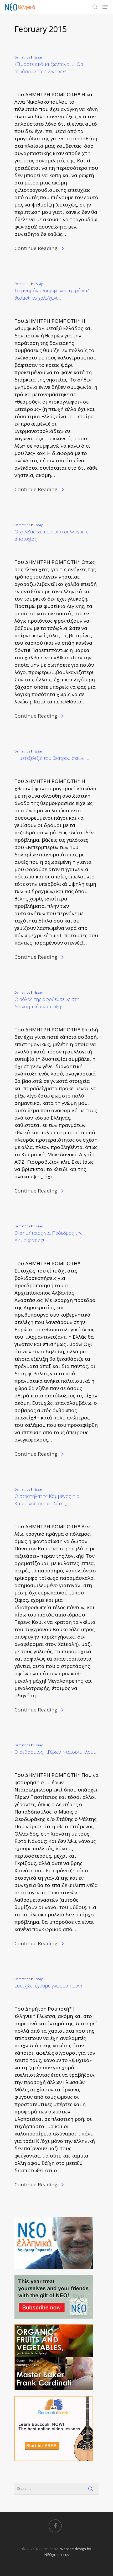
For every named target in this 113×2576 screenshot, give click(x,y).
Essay (38, 57)
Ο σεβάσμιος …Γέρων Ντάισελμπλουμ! (56, 1752)
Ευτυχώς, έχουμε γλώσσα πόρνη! (49, 1986)
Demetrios (22, 57)
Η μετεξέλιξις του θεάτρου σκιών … (52, 758)
